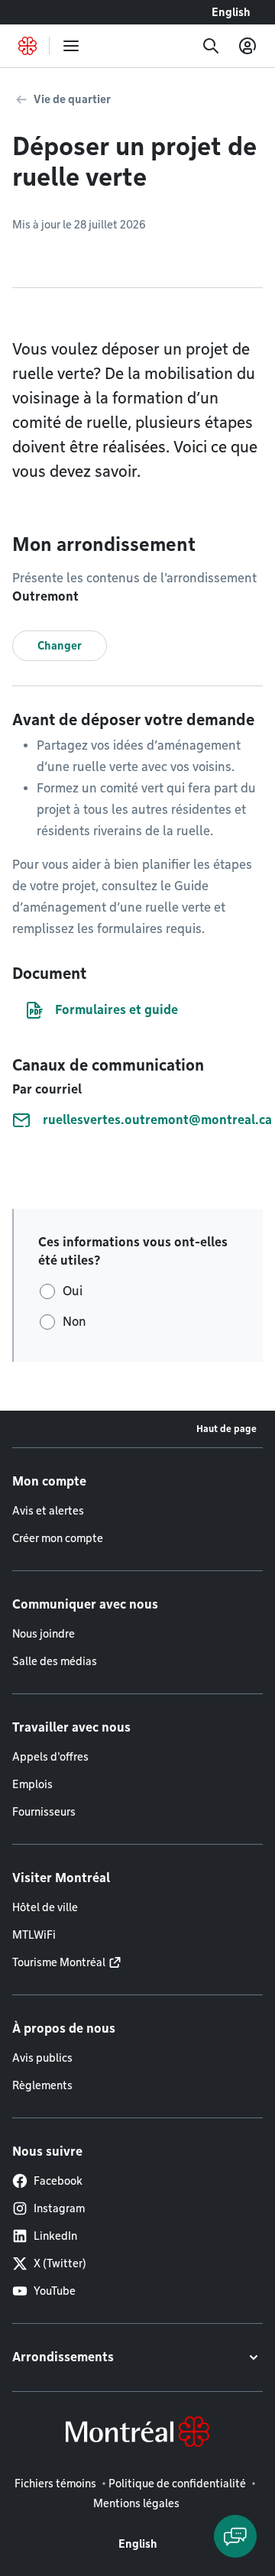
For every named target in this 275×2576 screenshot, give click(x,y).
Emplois (32, 1784)
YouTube (55, 2291)
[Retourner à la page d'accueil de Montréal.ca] (27, 46)
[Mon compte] (247, 46)
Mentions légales (136, 2503)
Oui (73, 1291)
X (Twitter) (60, 2263)
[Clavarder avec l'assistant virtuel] (235, 2536)
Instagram (59, 2208)
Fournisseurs (44, 1812)
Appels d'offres (50, 1757)
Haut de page (226, 1429)
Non (74, 1322)
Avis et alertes (48, 1511)
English (231, 12)
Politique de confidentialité (177, 2484)
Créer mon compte (58, 1538)
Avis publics (42, 2058)
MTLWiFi (34, 1935)
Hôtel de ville (45, 1907)
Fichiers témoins (55, 2484)
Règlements (42, 2085)
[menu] (71, 46)
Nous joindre (44, 1634)
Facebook (58, 2181)
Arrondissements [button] (63, 2357)
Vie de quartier (72, 99)
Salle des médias (55, 1661)
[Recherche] (211, 46)
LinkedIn (55, 2236)
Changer (60, 646)
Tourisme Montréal (59, 1962)
